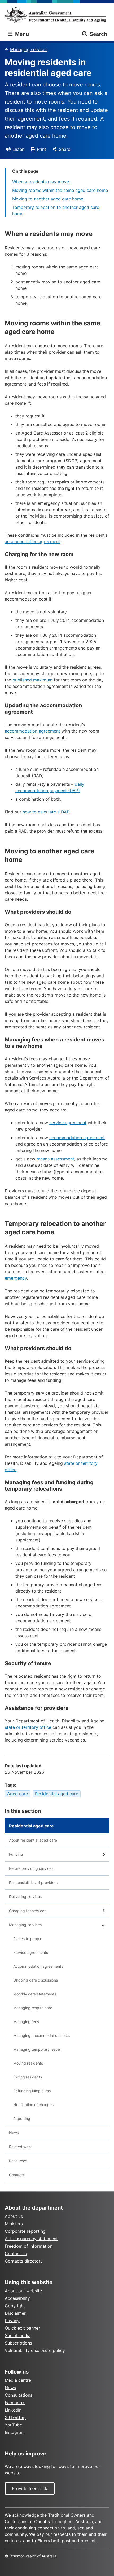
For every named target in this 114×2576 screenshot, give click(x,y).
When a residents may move (41, 182)
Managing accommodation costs (41, 2035)
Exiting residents (28, 2077)
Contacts (17, 2175)
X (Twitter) (15, 2417)
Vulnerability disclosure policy (35, 2350)
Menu (21, 34)
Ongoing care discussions (36, 1980)
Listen (18, 149)
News (14, 2133)
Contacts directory (24, 2261)
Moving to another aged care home (48, 199)
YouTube (13, 2425)
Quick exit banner (22, 2328)
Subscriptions (18, 2343)
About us (14, 2216)
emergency (16, 1278)
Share (65, 149)
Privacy (12, 2321)
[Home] (57, 15)
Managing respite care (33, 2008)
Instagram (15, 2432)
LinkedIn (13, 2410)
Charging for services (28, 1911)
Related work (20, 2147)
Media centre (18, 2380)
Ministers (14, 2224)
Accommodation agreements (38, 1966)
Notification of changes (33, 2105)
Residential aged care (57, 1794)
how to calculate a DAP (46, 812)
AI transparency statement (31, 2239)
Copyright (15, 2306)
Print (41, 149)
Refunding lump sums (32, 2091)
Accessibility (17, 2298)
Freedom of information (29, 2246)
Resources (18, 2161)
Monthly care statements (35, 1994)
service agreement (68, 1123)
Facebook (15, 2403)
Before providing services (31, 1868)
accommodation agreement (32, 541)
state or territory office (28, 1727)
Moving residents (28, 2063)
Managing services (29, 49)
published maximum (32, 680)
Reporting (22, 2118)
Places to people (28, 1939)
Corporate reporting (25, 2231)
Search (98, 34)
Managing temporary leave (37, 2049)
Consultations (19, 2395)
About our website (23, 2291)
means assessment (55, 1159)
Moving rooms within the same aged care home (60, 190)
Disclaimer (15, 2313)
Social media (18, 2335)
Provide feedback (30, 2488)
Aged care (17, 1794)
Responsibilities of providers (33, 1882)
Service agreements (31, 1952)
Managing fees (26, 2022)
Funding (16, 1854)
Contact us (16, 2254)
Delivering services (25, 1897)
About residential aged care (33, 1840)
